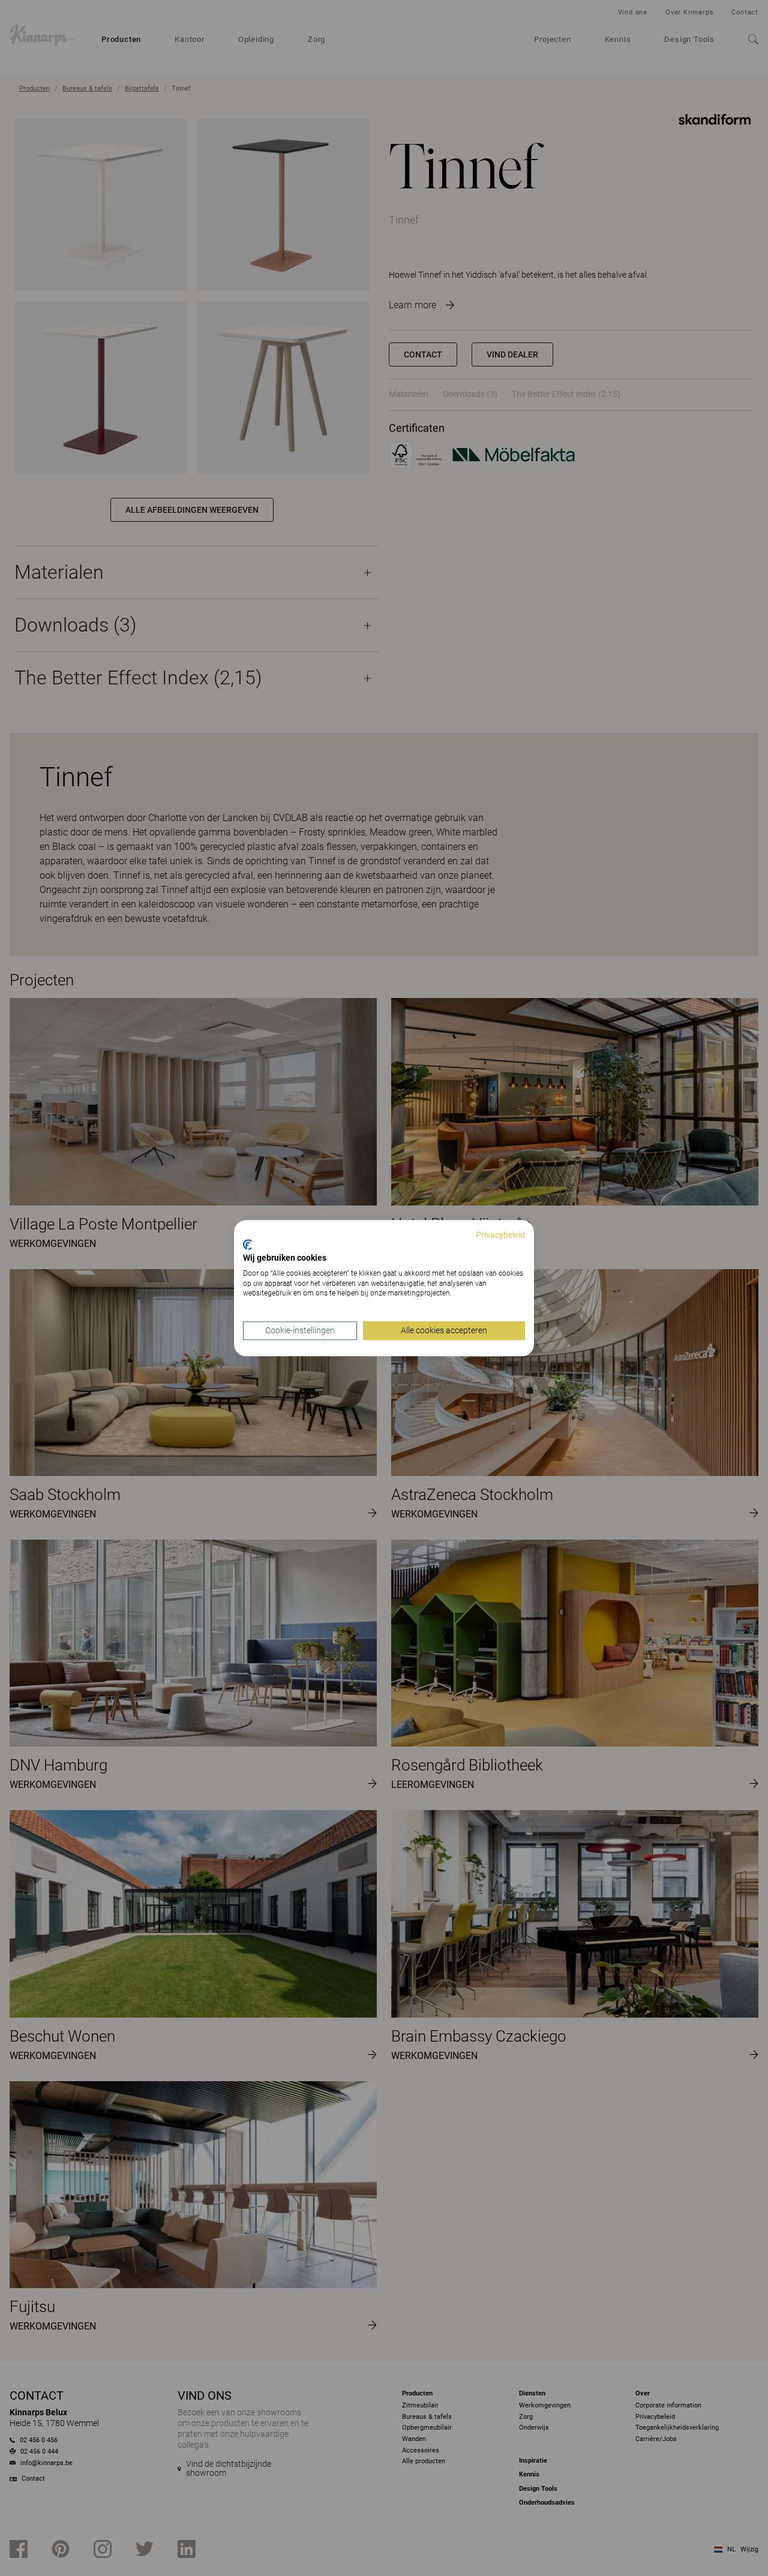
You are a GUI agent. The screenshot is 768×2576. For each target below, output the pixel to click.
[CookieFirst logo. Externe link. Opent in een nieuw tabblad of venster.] (247, 1245)
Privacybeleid (500, 1235)
